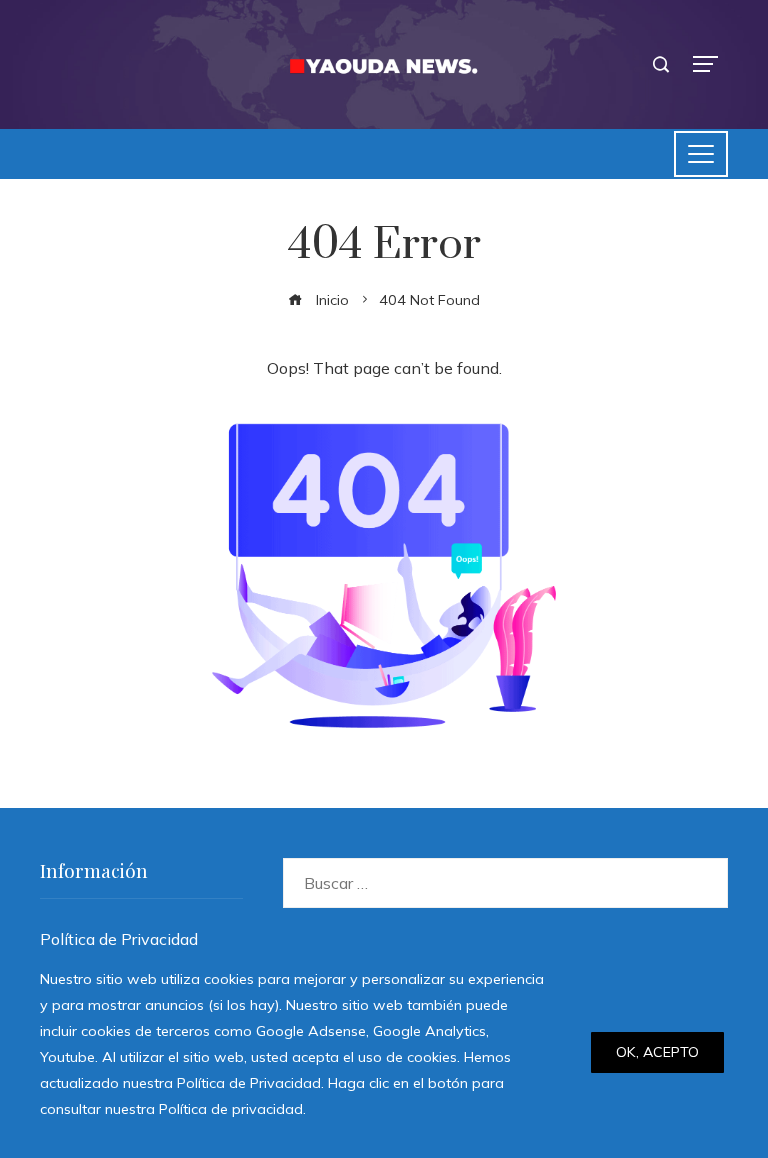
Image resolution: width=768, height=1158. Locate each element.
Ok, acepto (657, 1052)
